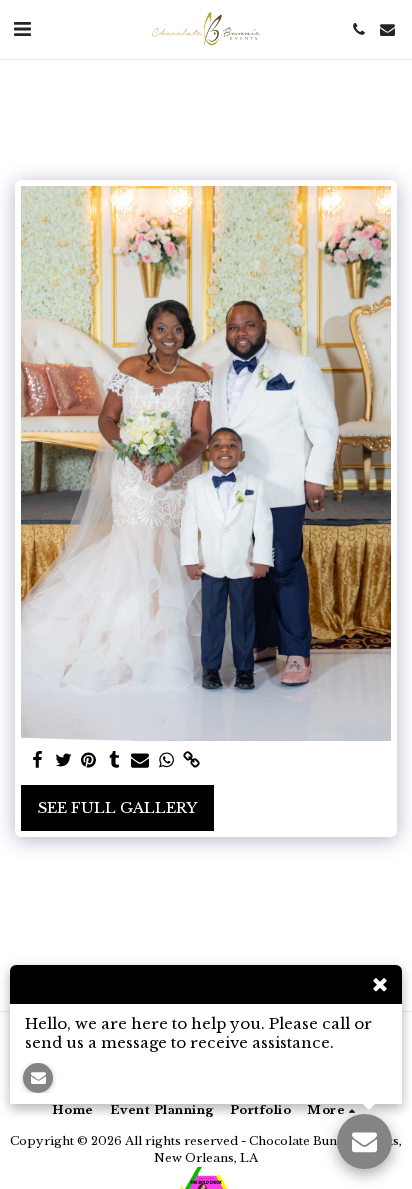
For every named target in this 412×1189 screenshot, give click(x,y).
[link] (192, 760)
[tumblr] (115, 760)
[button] (22, 29)
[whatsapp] (166, 760)
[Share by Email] (140, 760)
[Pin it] (89, 760)
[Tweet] (63, 760)
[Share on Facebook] (37, 760)
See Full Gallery (117, 808)
